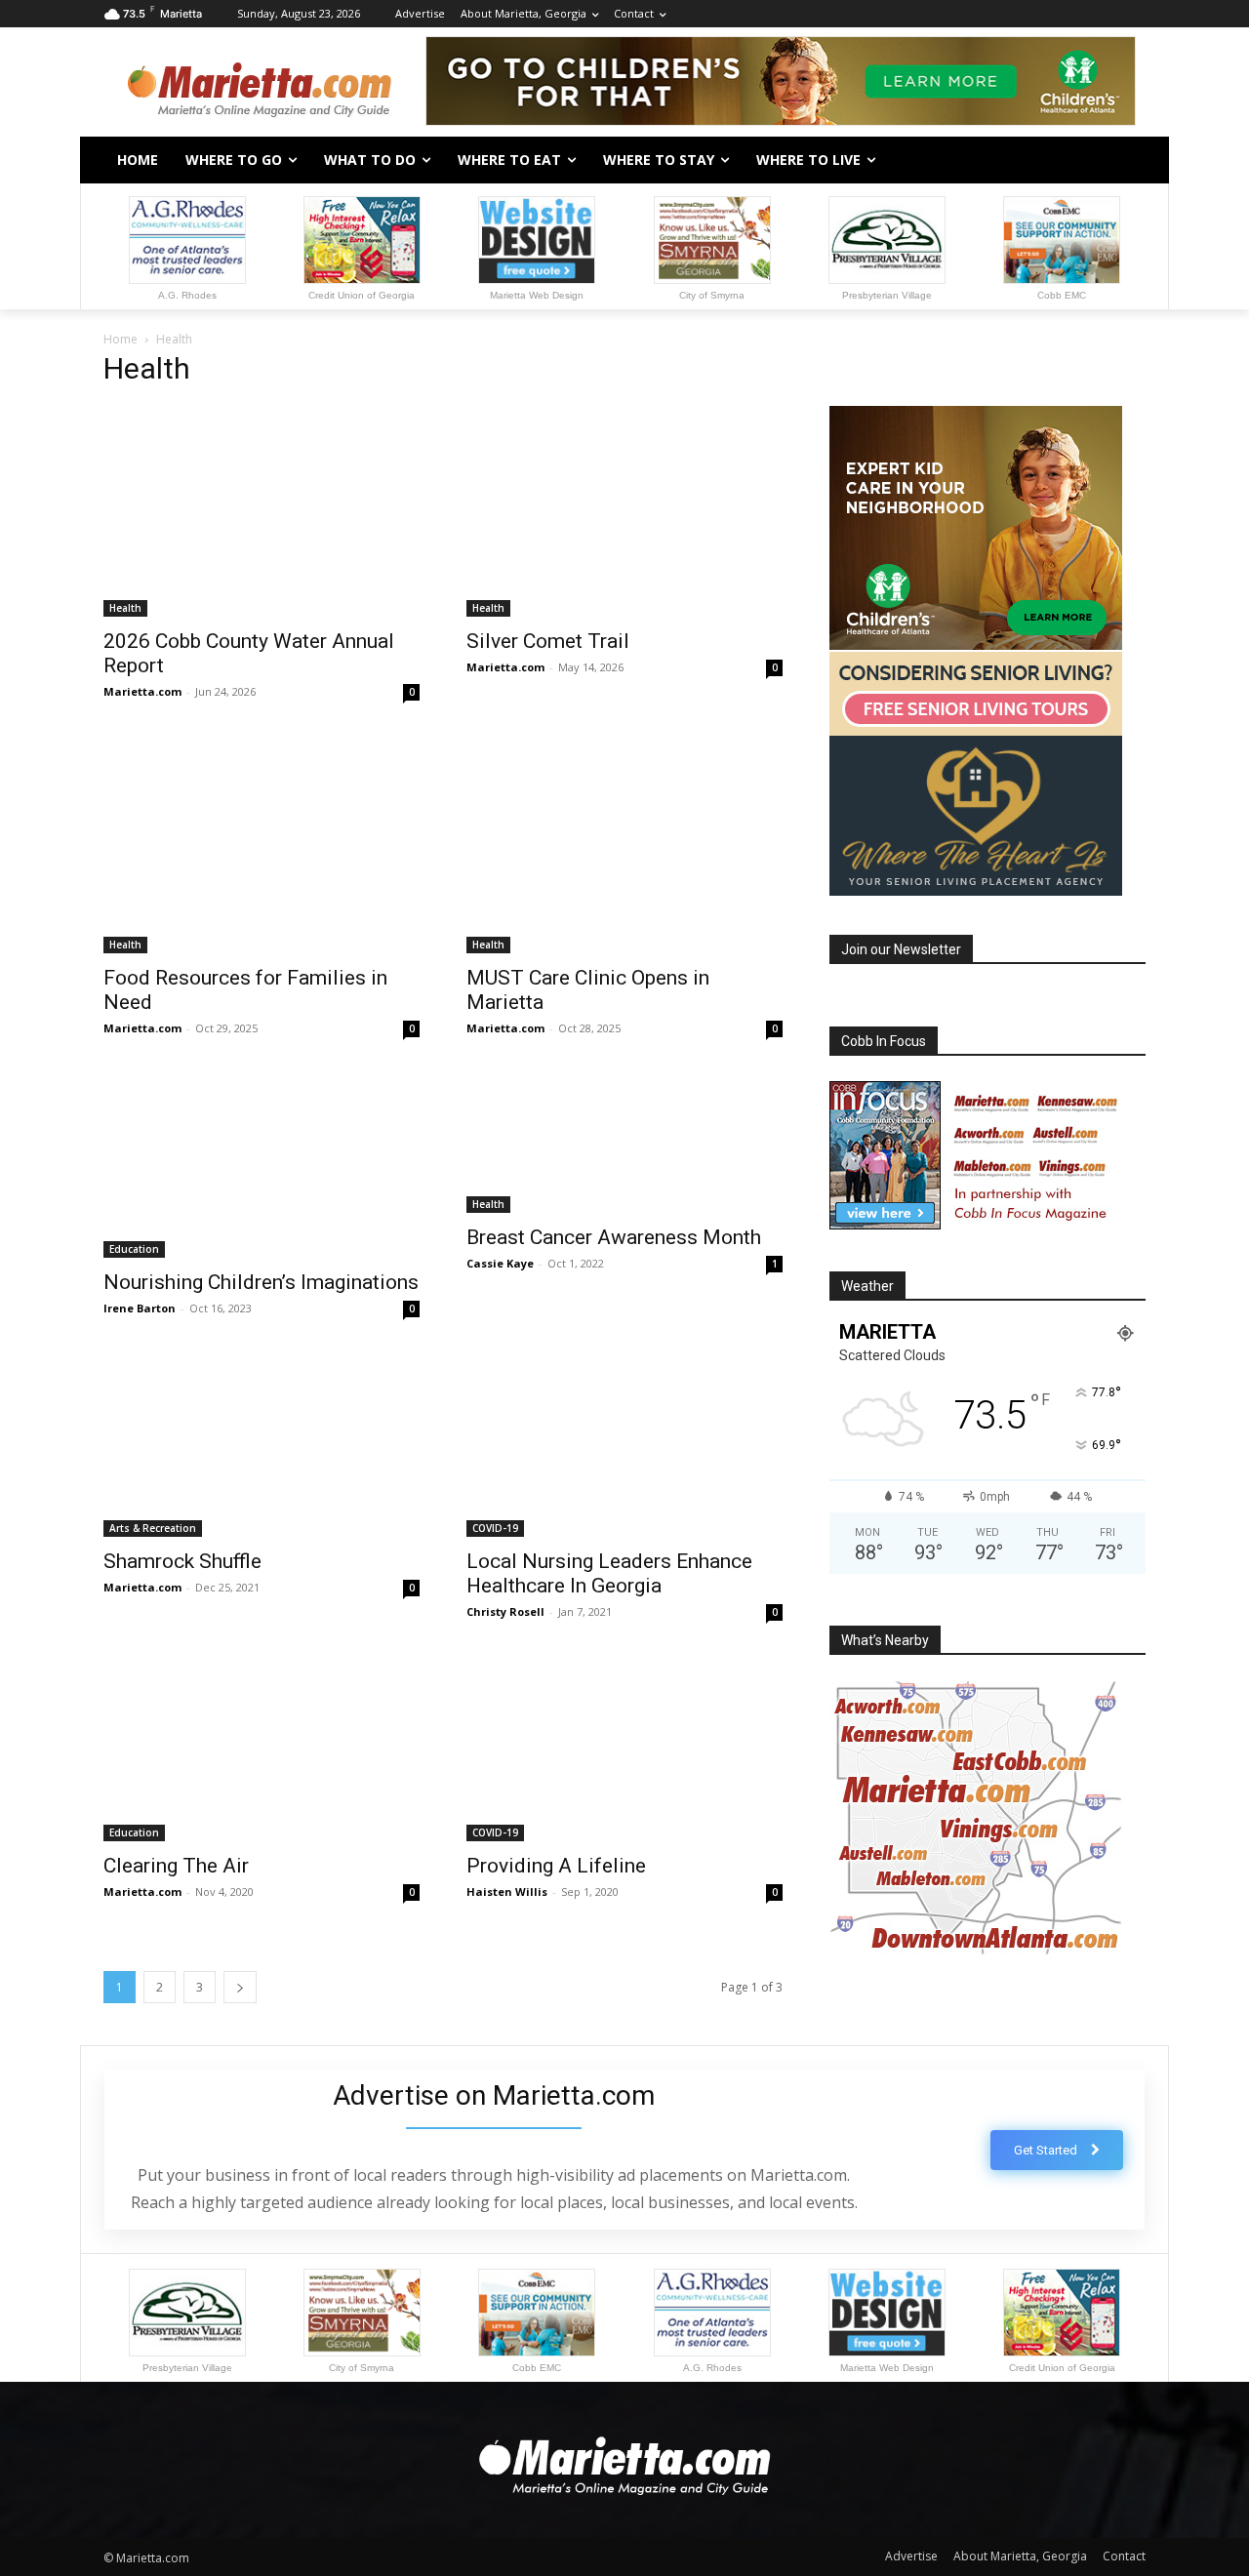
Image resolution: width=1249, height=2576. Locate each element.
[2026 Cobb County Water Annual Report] (262, 511)
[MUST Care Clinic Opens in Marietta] (624, 847)
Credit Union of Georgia (362, 295)
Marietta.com (142, 691)
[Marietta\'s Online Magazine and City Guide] (260, 84)
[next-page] (240, 1987)
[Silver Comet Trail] (624, 511)
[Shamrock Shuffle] (262, 1448)
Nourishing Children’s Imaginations (261, 1282)
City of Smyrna (712, 295)
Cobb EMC (1062, 295)
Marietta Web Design (537, 295)
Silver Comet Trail (548, 641)
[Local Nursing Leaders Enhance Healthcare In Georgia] (624, 1448)
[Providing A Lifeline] (624, 1751)
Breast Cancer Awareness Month (614, 1237)
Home (121, 339)
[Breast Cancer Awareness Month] (624, 1146)
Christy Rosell (505, 1611)
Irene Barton (140, 1308)
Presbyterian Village (887, 295)
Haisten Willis (507, 1892)
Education (134, 1249)
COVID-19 (495, 1528)
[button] (1122, 160)
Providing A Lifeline (556, 1866)
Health (125, 608)
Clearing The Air (176, 1866)
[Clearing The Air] (262, 1751)
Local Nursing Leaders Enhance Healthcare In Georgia (609, 1573)
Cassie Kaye (500, 1263)
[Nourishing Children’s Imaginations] (262, 1168)
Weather (867, 1286)
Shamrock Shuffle (182, 1561)
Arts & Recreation (153, 1528)
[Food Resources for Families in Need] (262, 847)
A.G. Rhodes (187, 295)
